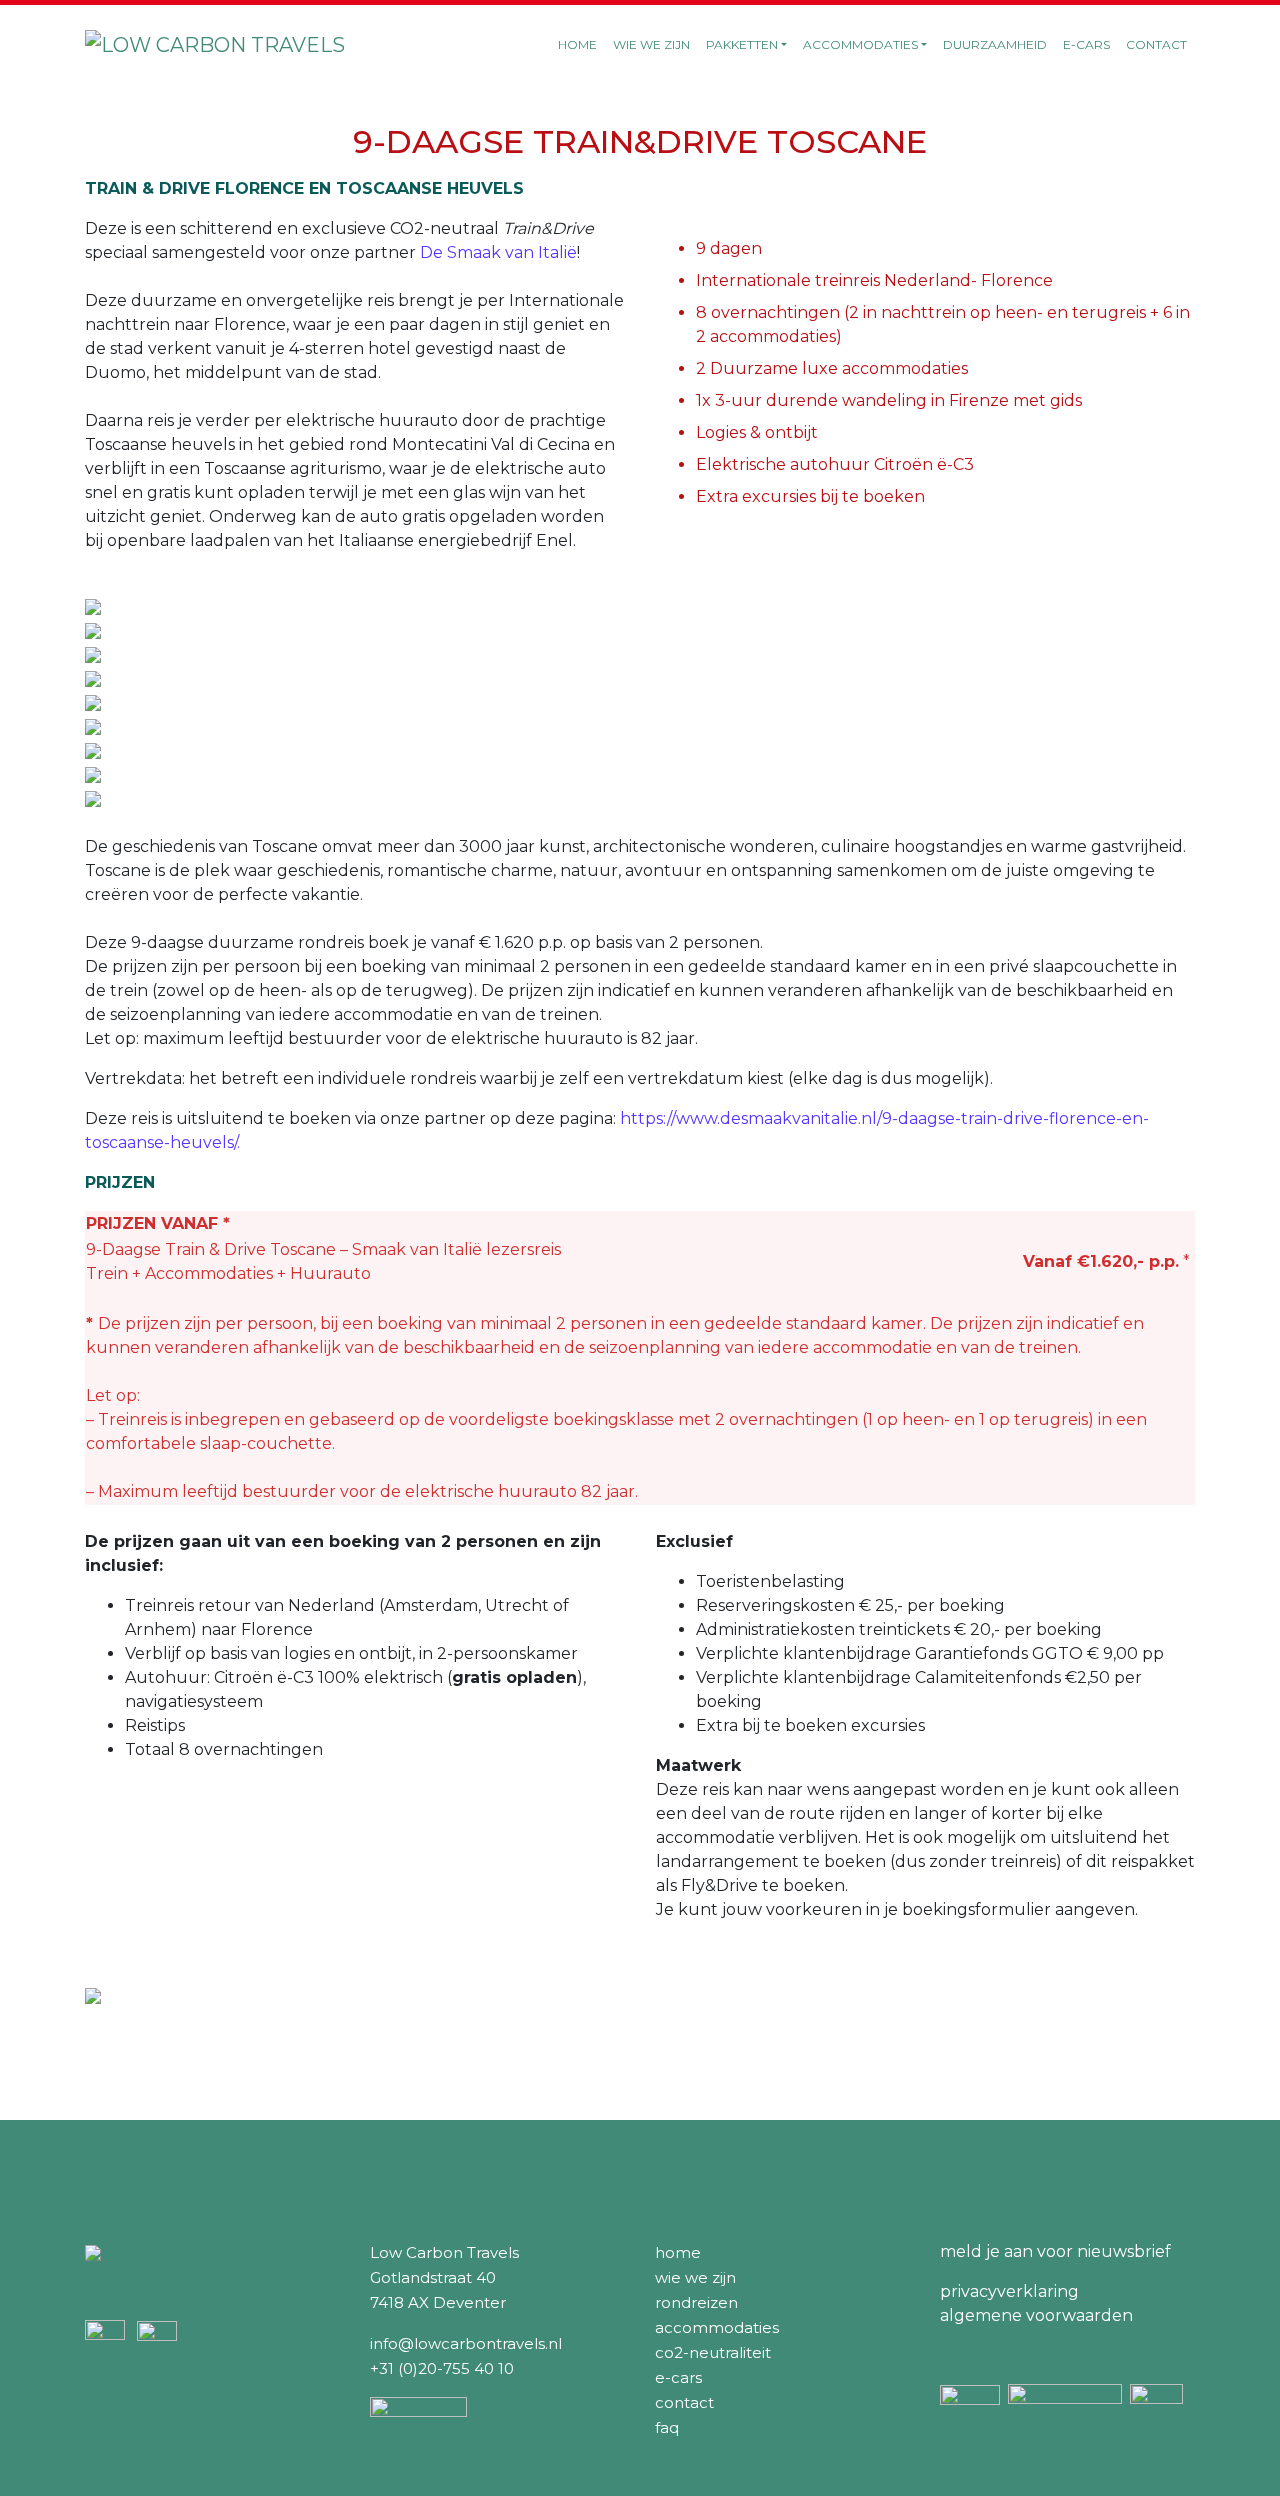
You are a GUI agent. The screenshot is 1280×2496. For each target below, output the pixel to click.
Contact (1156, 44)
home (678, 2252)
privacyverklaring (1009, 2291)
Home (577, 44)
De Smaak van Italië (498, 252)
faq (667, 2427)
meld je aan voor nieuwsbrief (1055, 2251)
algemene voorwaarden (1036, 2315)
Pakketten (742, 44)
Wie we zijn (651, 44)
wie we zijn (695, 2277)
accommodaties (717, 2327)
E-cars (1086, 44)
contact (684, 2402)
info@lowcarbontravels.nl (466, 2343)
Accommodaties (860, 44)
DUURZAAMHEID (995, 44)
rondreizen (696, 2302)
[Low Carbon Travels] (215, 45)
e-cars (678, 2377)
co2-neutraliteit (713, 2352)
